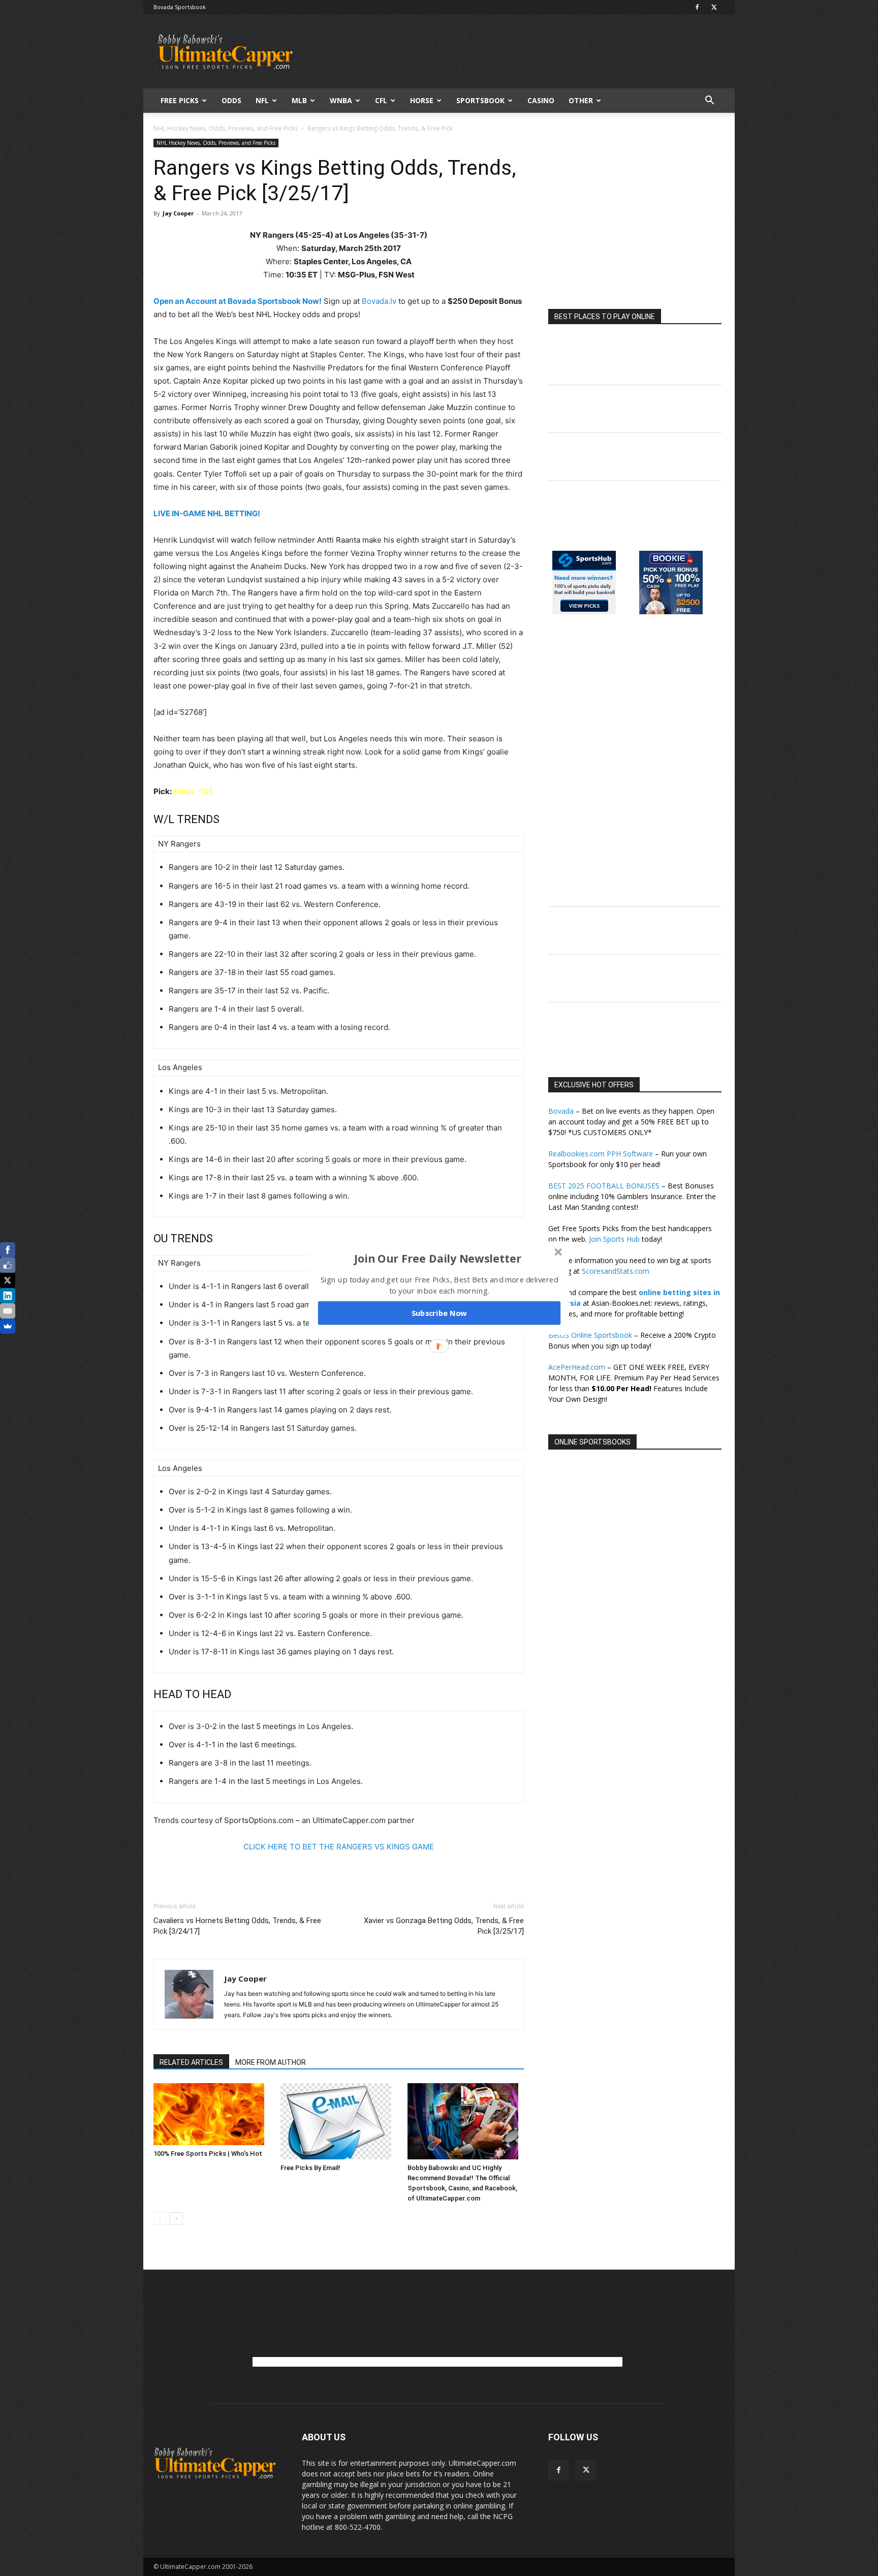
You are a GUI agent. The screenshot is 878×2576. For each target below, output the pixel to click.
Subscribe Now (440, 1313)
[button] (438, 1259)
